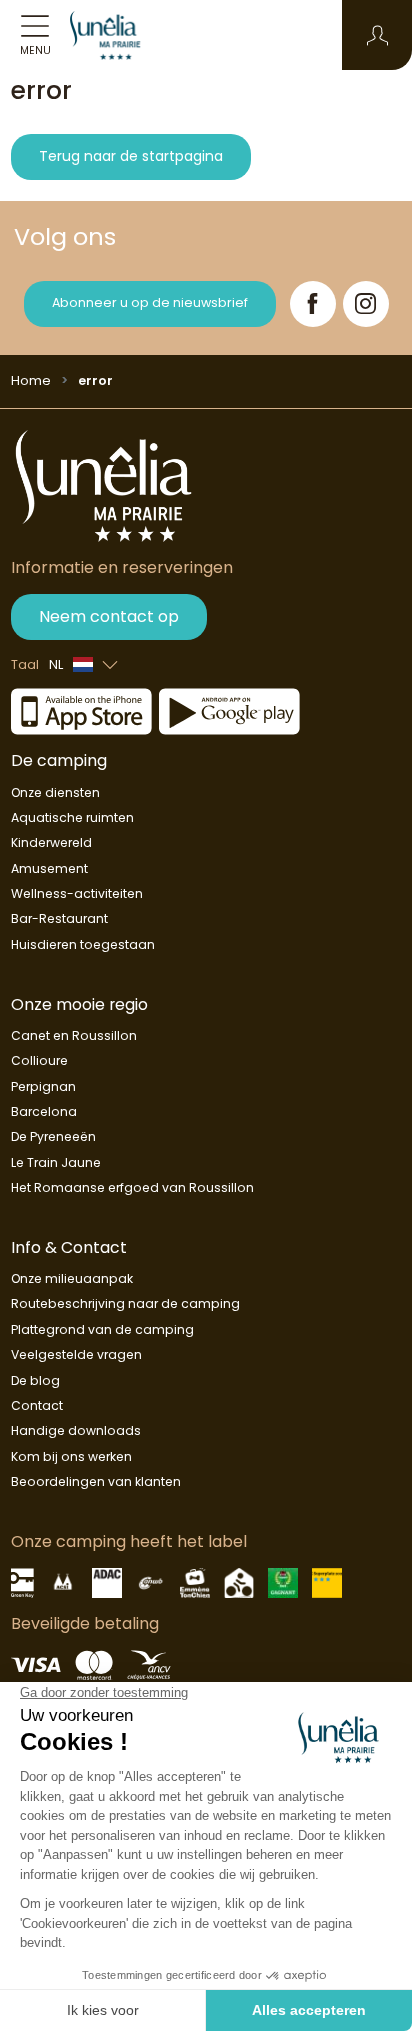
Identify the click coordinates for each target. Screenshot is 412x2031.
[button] (377, 35)
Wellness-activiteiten (77, 893)
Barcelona (44, 1111)
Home (31, 380)
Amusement (49, 868)
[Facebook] (313, 304)
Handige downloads (76, 1430)
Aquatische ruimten (72, 817)
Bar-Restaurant (59, 918)
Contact (37, 1405)
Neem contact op (109, 616)
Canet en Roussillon (74, 1035)
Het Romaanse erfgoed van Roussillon (132, 1187)
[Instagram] (366, 304)
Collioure (39, 1060)
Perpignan (43, 1086)
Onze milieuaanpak (72, 1278)
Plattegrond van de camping (102, 1329)
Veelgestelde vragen (76, 1354)
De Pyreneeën (53, 1136)
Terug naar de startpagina (131, 156)
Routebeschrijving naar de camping (125, 1303)
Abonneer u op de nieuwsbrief (150, 302)
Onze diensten (55, 792)
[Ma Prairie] (114, 35)
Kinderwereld (51, 842)
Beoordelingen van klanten (96, 1481)
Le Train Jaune (56, 1162)
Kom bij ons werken (71, 1456)
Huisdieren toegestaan (83, 944)
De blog (35, 1380)
